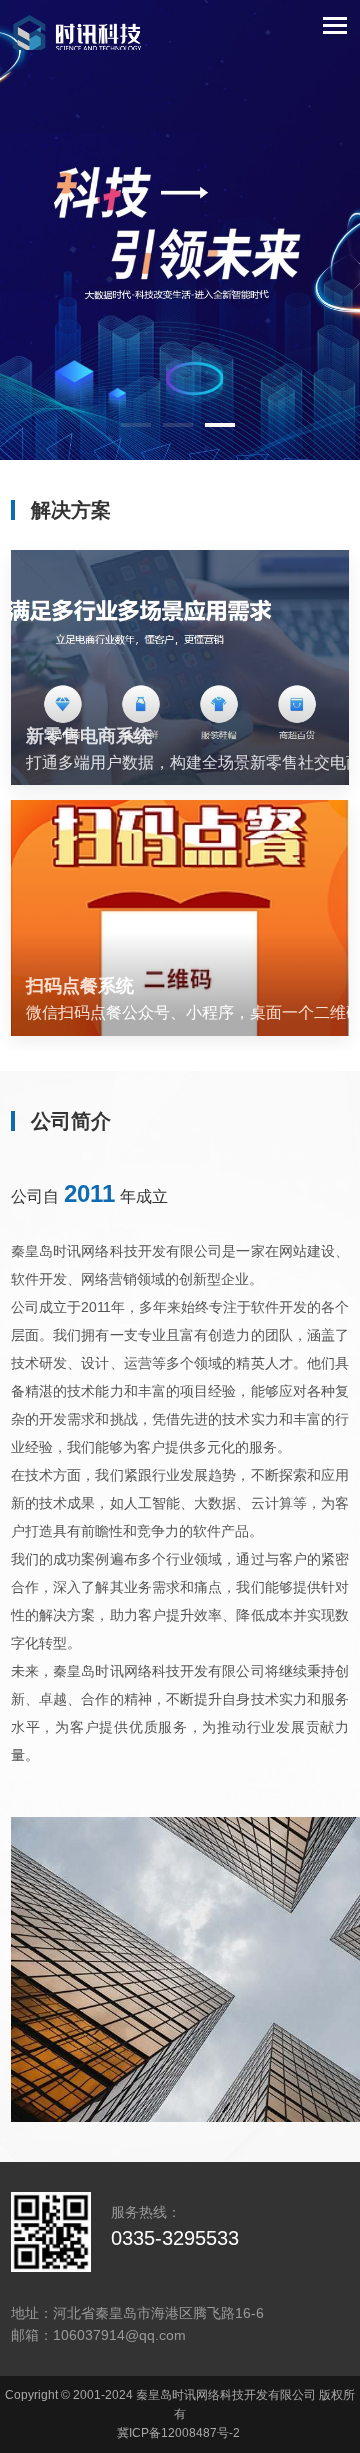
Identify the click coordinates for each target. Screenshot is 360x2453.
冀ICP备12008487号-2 (178, 2433)
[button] (136, 425)
